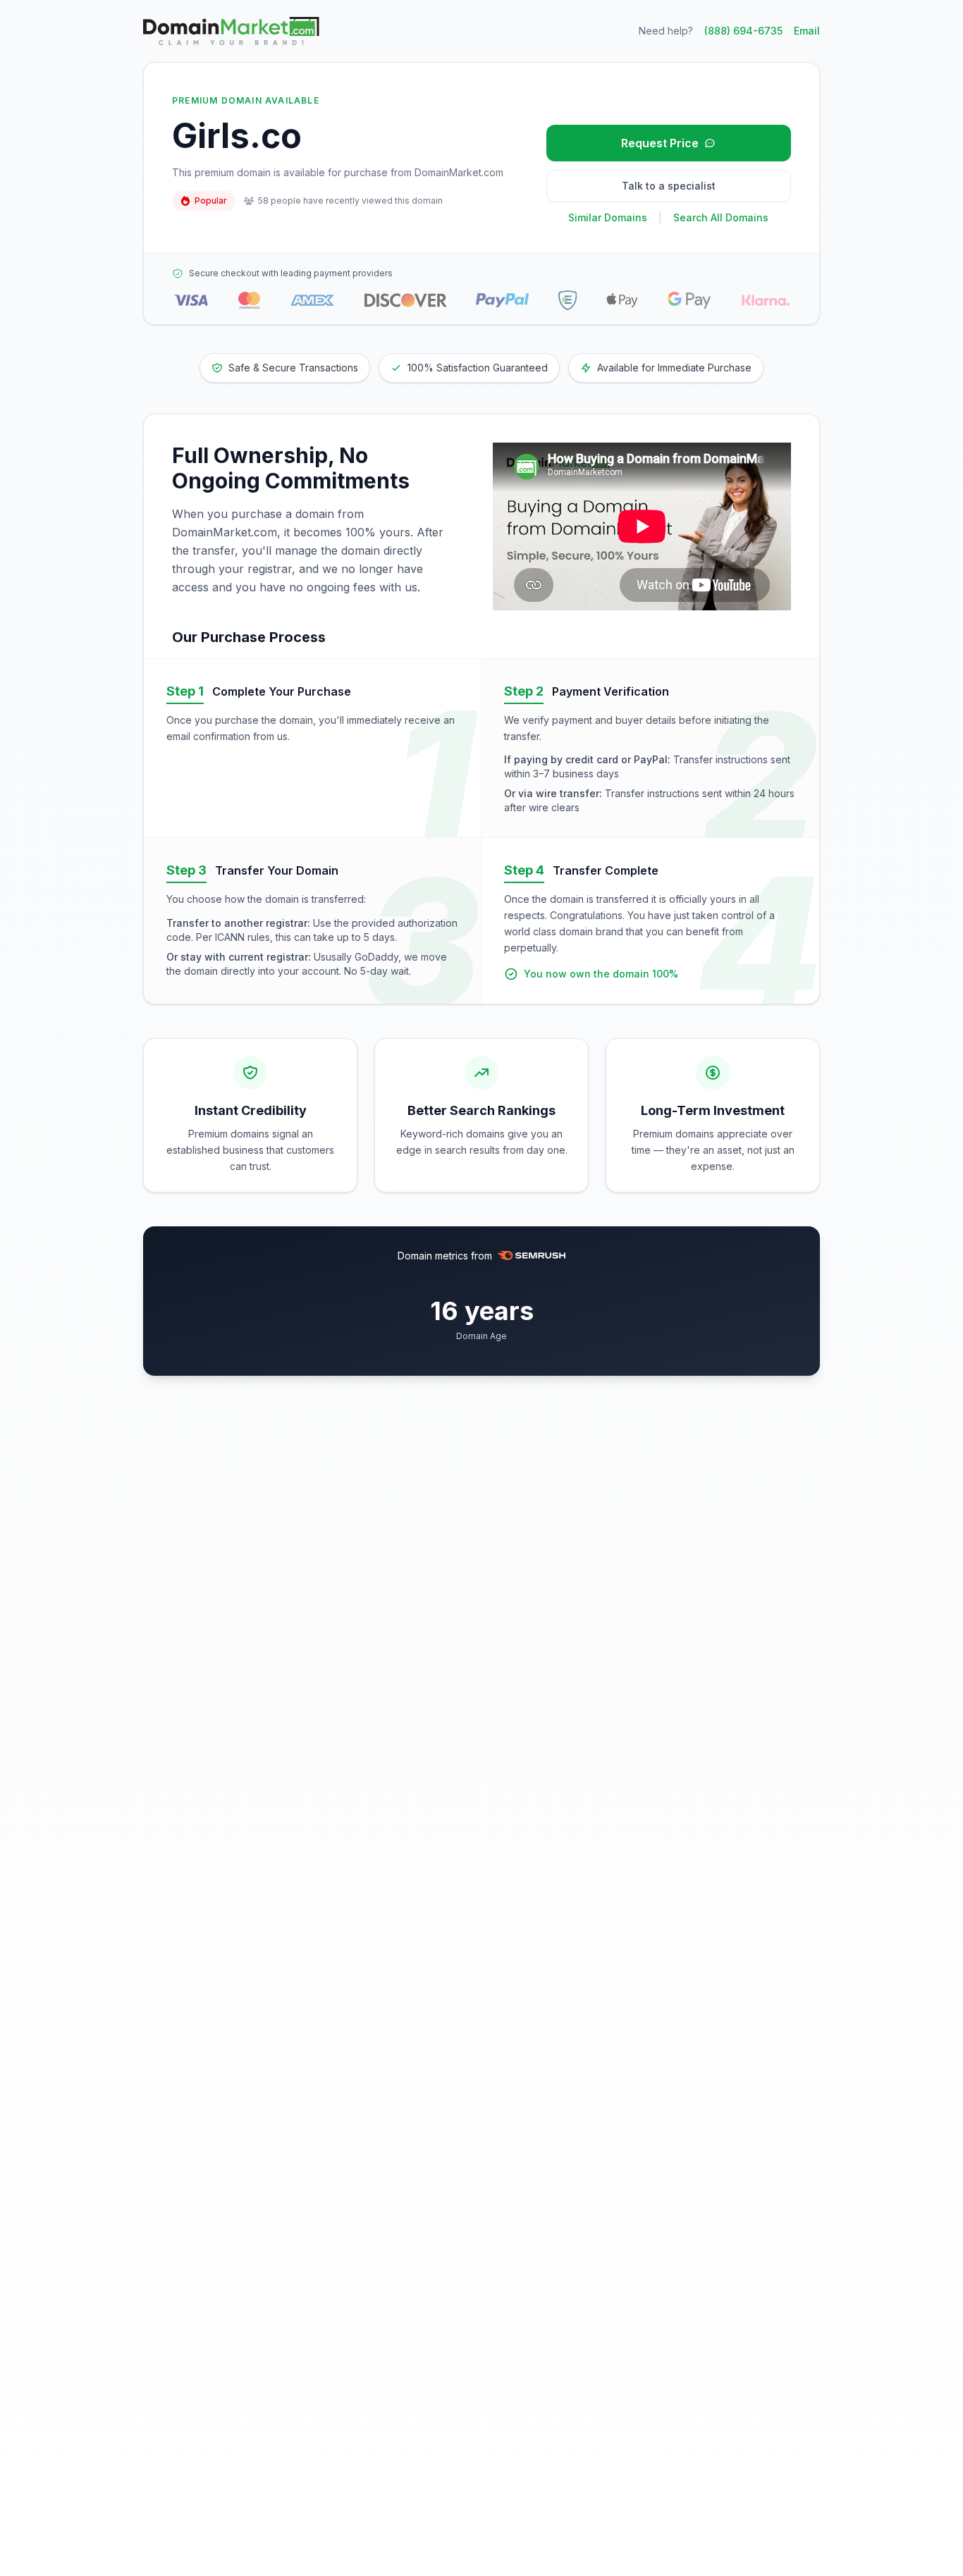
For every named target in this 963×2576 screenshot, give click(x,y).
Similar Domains (608, 217)
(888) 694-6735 (743, 31)
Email (807, 31)
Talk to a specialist (669, 186)
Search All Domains (721, 217)
